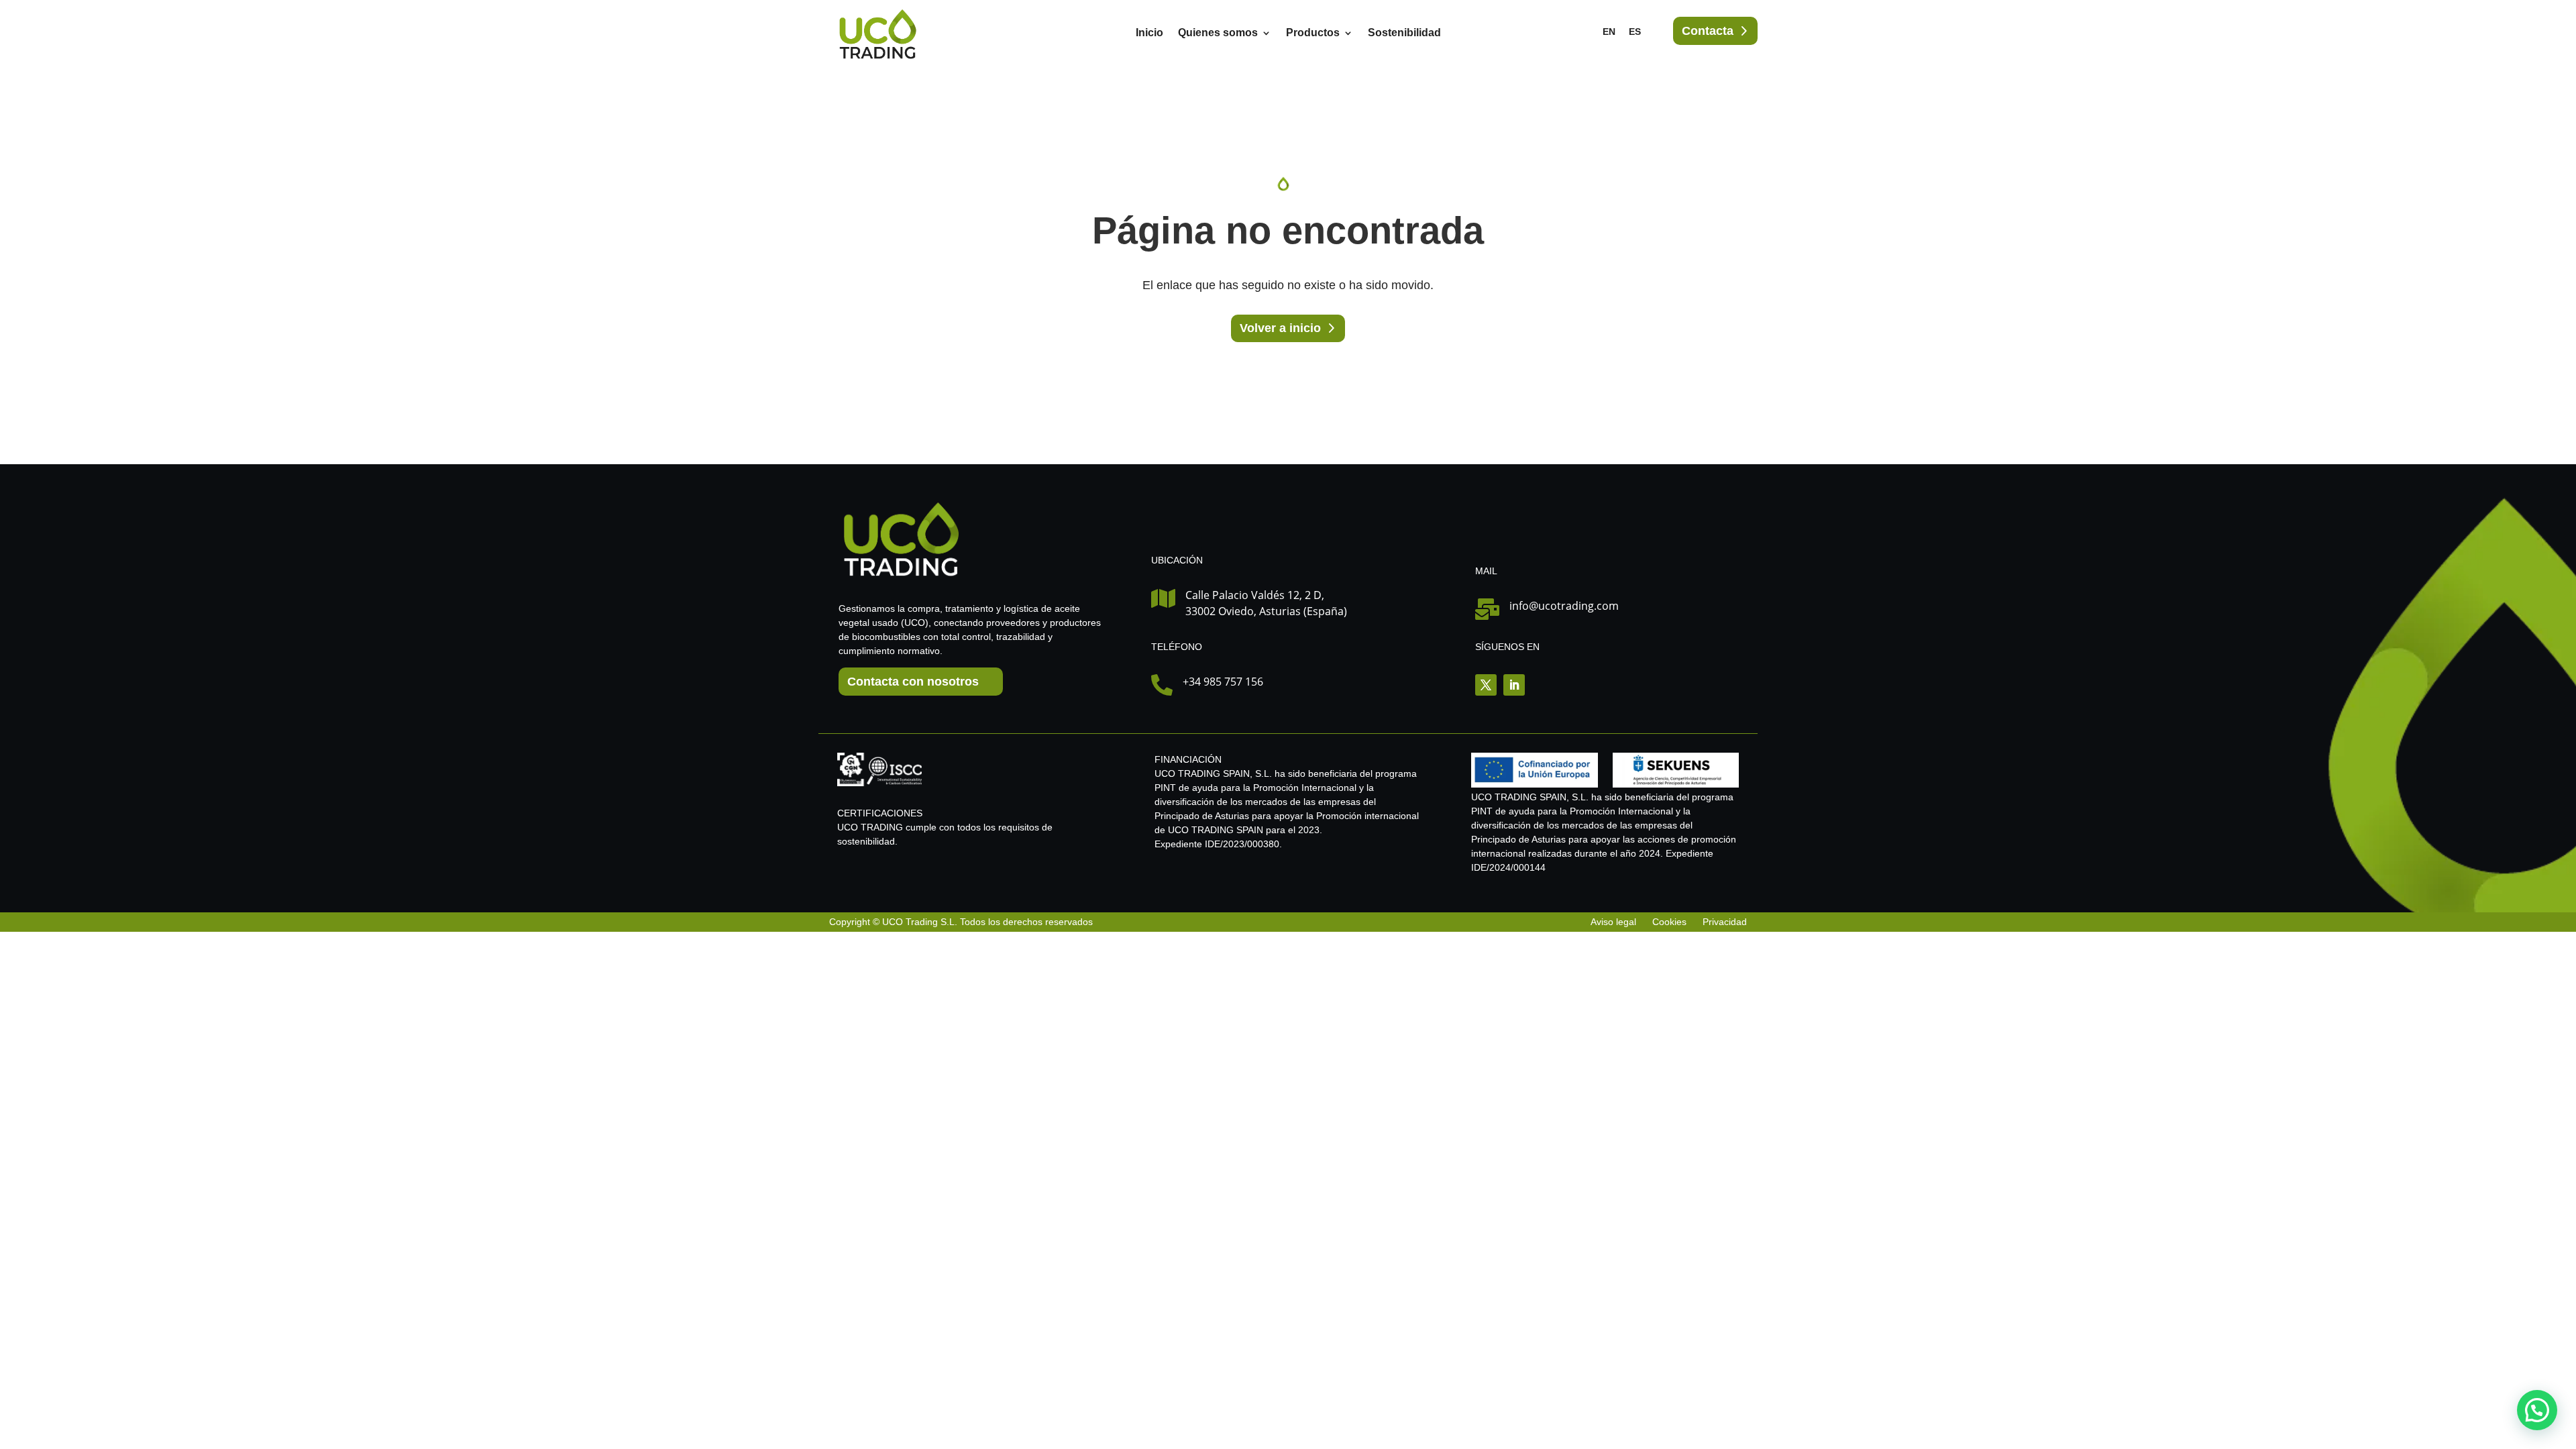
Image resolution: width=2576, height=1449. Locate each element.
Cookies (1669, 922)
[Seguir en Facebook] (1486, 685)
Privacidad (1725, 922)
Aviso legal (1615, 922)
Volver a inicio (1280, 328)
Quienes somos (1218, 33)
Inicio (1149, 33)
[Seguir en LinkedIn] (1514, 685)
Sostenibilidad (1404, 33)
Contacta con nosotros (913, 682)
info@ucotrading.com (1564, 606)
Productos (1313, 33)
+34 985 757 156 (1223, 682)
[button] (2537, 1410)
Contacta (1708, 31)
